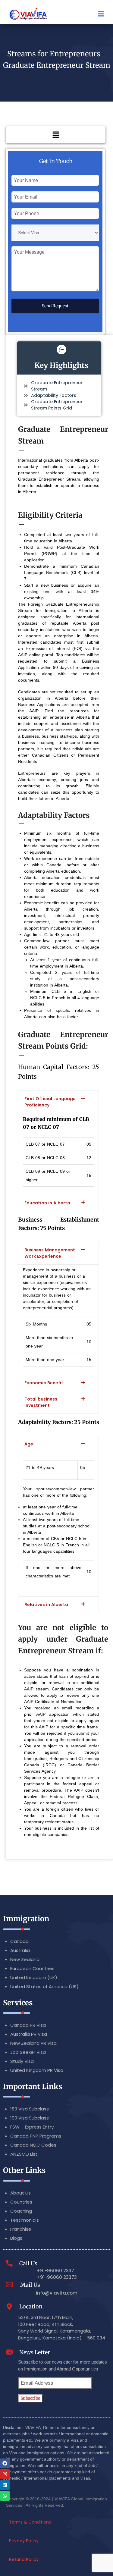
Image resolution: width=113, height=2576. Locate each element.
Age (29, 1444)
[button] (56, 135)
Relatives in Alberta (46, 1605)
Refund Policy (24, 2559)
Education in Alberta (47, 1203)
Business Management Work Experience (50, 1253)
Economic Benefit (44, 1383)
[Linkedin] (5, 2485)
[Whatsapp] (5, 2496)
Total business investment (41, 1402)
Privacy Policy (24, 2541)
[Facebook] (5, 2463)
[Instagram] (5, 2474)
